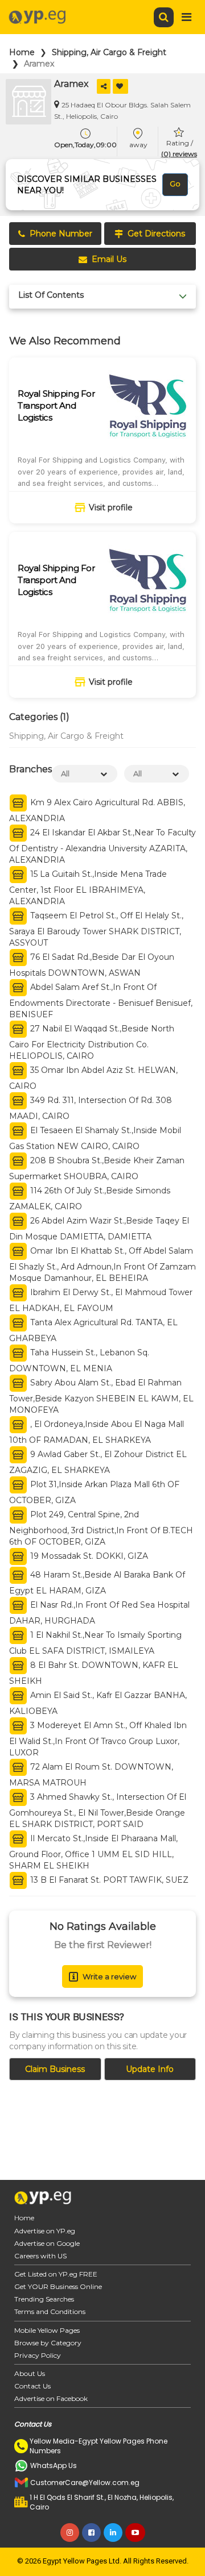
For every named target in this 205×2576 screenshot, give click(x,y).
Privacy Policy (38, 2355)
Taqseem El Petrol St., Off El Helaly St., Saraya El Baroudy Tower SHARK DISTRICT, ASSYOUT (96, 929)
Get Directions (156, 234)
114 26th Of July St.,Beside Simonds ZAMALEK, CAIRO (90, 1198)
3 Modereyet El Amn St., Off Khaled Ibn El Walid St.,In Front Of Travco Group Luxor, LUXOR (98, 1739)
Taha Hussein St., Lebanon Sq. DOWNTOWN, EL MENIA (79, 1360)
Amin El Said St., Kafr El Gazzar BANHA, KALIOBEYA (98, 1703)
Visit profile (111, 507)
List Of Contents (51, 295)
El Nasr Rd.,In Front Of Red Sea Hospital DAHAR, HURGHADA (99, 1613)
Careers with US (40, 2256)
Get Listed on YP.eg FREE (56, 2274)
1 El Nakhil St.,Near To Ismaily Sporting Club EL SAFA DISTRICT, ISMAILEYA (95, 1643)
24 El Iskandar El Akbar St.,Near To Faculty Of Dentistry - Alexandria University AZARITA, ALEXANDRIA (102, 846)
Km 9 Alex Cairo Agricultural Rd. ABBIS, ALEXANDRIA (97, 810)
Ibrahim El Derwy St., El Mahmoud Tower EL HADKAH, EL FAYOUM (101, 1300)
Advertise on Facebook (51, 2398)
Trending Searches (44, 2299)
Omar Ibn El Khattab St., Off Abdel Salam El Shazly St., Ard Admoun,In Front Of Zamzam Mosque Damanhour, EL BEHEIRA (102, 1264)
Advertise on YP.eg (45, 2231)
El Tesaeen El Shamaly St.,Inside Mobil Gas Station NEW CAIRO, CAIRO (95, 1138)
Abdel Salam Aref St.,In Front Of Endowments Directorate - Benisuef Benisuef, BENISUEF (101, 1001)
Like (120, 86)
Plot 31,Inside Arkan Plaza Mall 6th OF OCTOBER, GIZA (94, 1492)
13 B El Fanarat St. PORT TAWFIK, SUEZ (108, 1880)
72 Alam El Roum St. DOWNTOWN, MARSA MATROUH (91, 1775)
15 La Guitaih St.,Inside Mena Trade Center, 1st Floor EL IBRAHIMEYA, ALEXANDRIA (88, 888)
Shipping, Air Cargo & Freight (109, 52)
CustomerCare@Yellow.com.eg (85, 2483)
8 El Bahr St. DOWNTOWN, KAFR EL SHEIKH (94, 1673)
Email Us (109, 259)
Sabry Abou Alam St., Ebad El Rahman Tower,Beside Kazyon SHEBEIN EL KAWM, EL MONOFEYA (101, 1396)
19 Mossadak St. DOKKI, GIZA (88, 1556)
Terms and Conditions (50, 2311)
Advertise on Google (47, 2243)
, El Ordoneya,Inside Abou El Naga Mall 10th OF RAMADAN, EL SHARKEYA (97, 1432)
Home (22, 52)
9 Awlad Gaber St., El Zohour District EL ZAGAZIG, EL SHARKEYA (98, 1462)
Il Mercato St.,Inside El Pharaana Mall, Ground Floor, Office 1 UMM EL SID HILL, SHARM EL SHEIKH (93, 1852)
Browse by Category (48, 2343)
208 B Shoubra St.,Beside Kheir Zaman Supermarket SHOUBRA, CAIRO (97, 1168)
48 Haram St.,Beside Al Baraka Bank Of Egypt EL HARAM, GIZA (97, 1583)
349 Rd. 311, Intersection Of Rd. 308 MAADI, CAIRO (91, 1108)
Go (175, 184)
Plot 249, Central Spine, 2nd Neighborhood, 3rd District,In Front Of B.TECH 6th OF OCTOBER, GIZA (101, 1528)
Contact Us (32, 2386)
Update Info (150, 2069)
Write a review (109, 1976)
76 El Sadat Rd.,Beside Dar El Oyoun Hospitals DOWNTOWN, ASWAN (92, 965)
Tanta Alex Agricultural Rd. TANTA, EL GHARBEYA (93, 1330)
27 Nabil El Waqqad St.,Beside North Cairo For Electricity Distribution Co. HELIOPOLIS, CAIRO (92, 1042)
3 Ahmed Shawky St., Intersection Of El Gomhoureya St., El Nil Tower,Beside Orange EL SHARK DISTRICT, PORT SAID (98, 1811)
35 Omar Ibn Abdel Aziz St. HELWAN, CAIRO (93, 1078)
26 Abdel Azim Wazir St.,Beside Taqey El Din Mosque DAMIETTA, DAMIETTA (99, 1229)
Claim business (55, 2069)
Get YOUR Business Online (58, 2286)
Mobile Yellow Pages (47, 2330)
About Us (30, 2373)
